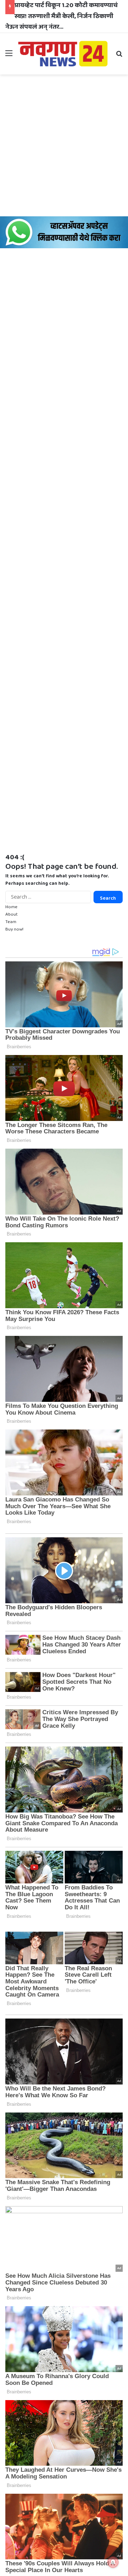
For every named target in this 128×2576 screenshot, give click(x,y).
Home (11, 907)
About (12, 914)
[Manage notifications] (113, 2562)
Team (11, 922)
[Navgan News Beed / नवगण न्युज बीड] (64, 53)
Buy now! (14, 929)
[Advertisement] (64, 145)
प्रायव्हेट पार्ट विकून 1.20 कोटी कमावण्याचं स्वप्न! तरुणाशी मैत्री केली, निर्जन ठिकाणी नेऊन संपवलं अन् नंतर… (62, 16)
